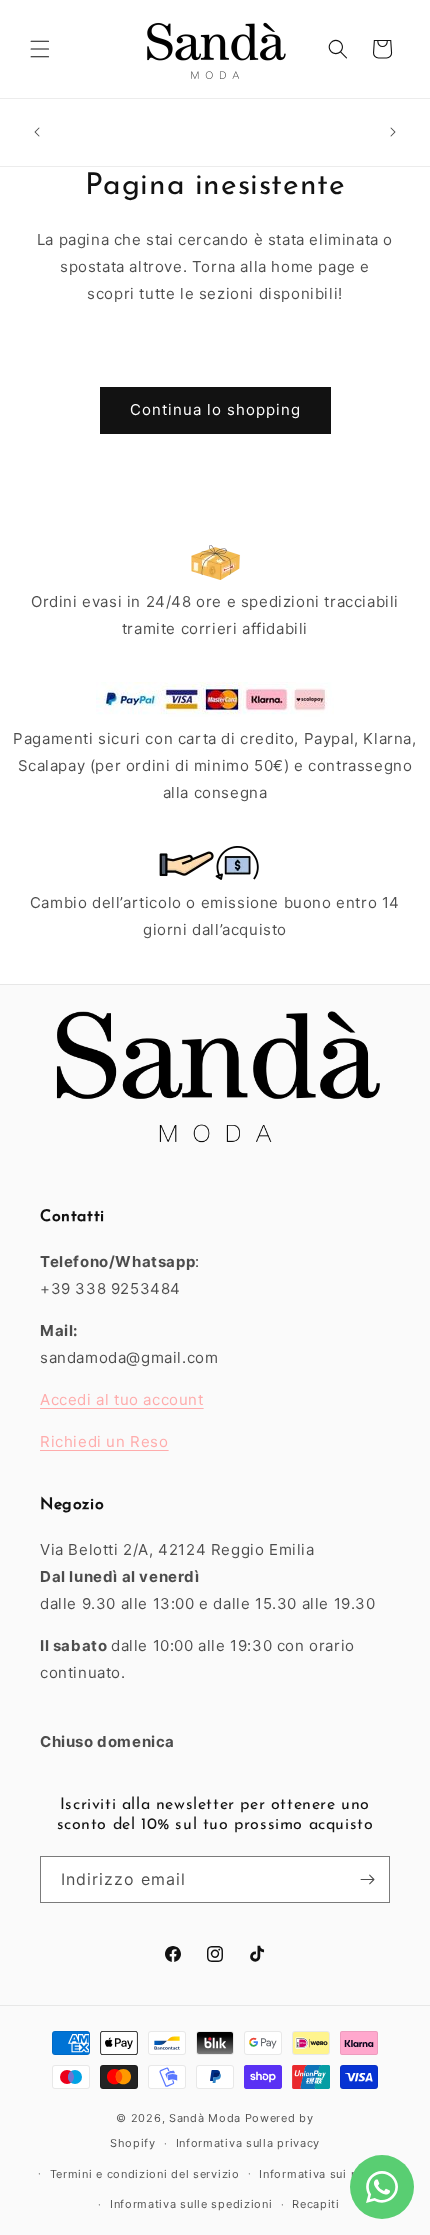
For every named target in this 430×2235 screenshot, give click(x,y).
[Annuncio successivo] (393, 132)
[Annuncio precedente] (37, 132)
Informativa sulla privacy (248, 2143)
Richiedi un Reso (104, 1441)
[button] (40, 49)
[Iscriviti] (367, 1879)
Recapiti (316, 2204)
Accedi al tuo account (122, 1399)
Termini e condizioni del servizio (145, 2174)
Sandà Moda (205, 2118)
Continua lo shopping (215, 409)
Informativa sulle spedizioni (191, 2204)
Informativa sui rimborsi (329, 2174)
